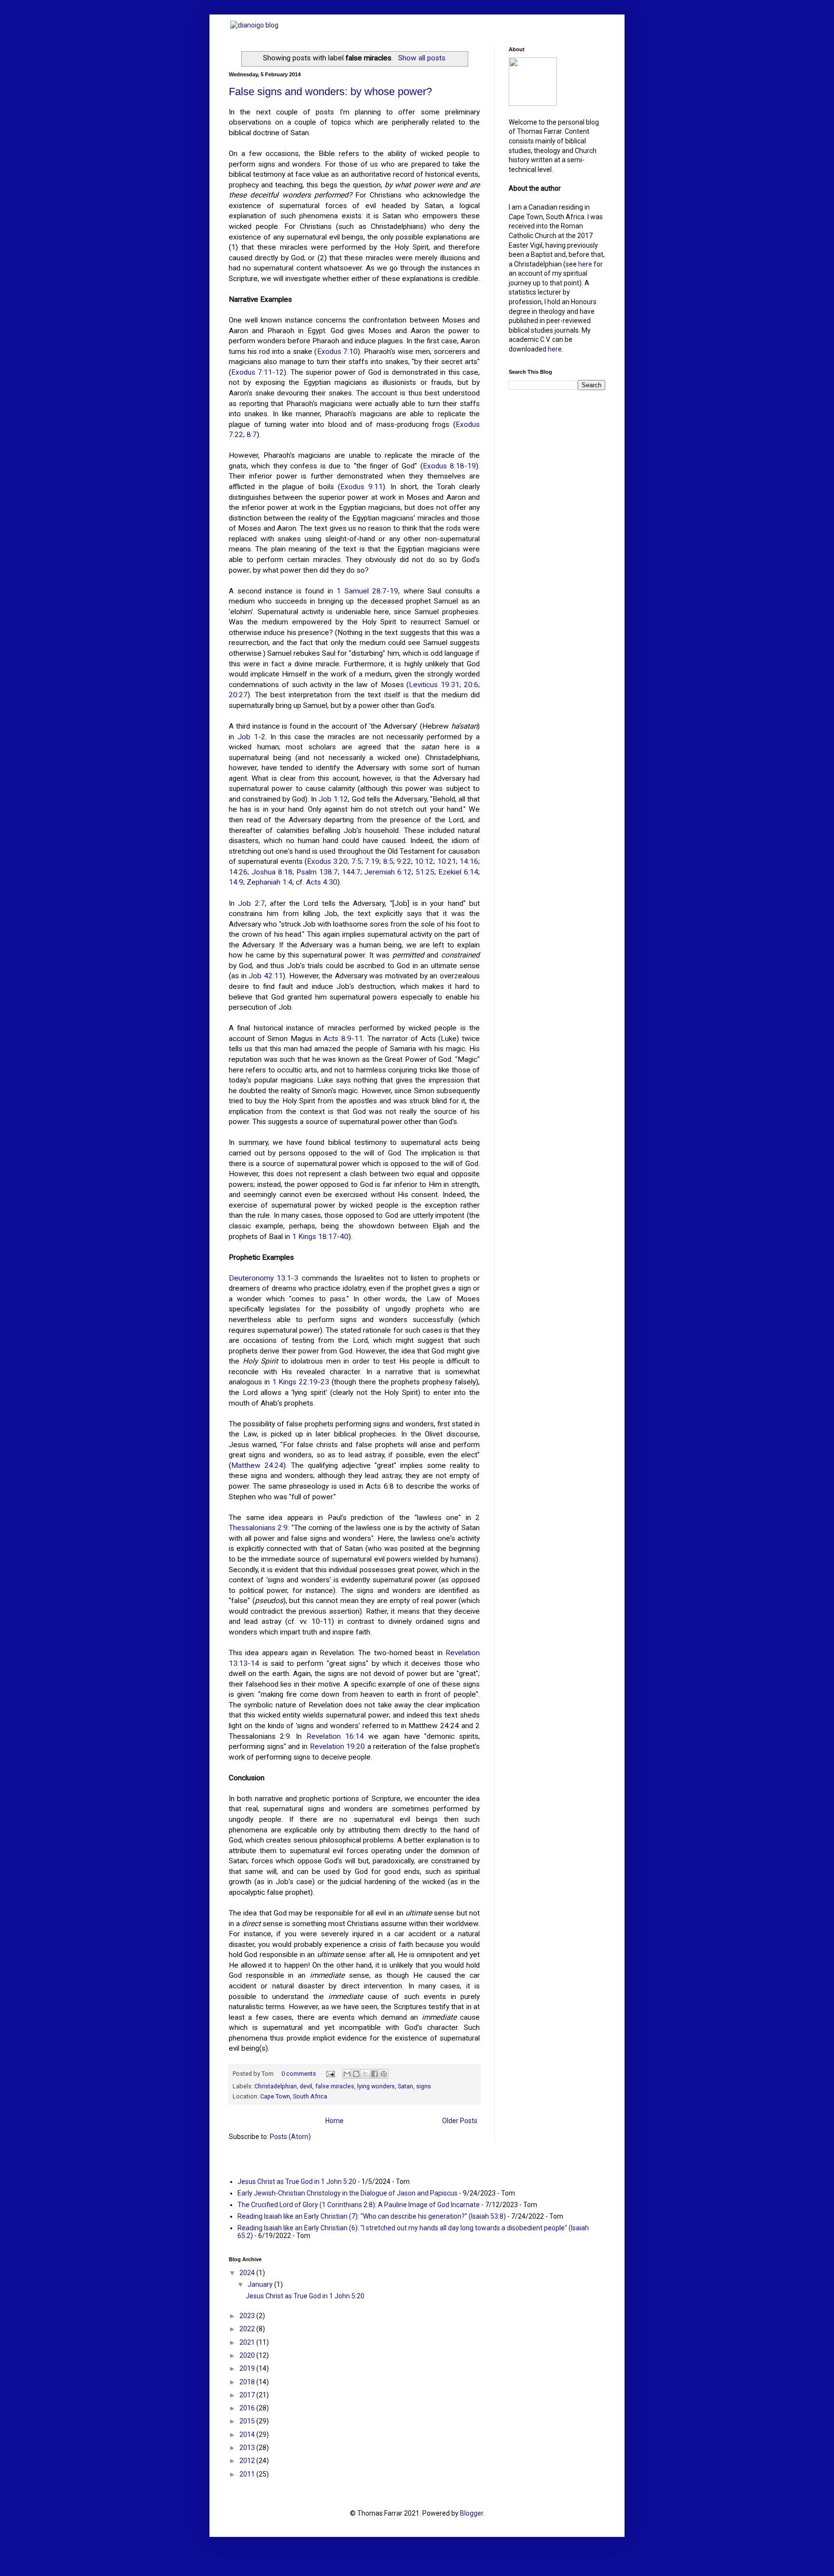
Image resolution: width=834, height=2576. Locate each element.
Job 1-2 (251, 737)
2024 (248, 2273)
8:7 (252, 435)
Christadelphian (276, 2086)
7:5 (356, 861)
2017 (248, 2395)
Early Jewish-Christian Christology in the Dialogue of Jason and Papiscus (347, 2193)
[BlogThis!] (356, 2074)
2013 (248, 2448)
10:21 (447, 861)
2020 (248, 2355)
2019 (248, 2368)
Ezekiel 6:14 (458, 872)
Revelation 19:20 (338, 1746)
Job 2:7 (251, 903)
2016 (248, 2408)
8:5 (388, 861)
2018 (248, 2382)
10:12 (424, 861)
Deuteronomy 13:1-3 (264, 1278)
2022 (248, 2329)
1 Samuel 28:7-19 (367, 591)
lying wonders (376, 2086)
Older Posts (460, 2121)
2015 (248, 2421)
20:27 (238, 695)
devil (306, 2086)
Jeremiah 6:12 (388, 872)
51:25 (425, 872)
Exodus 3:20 (327, 861)
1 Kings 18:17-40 (320, 1237)
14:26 (238, 872)
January (261, 2284)
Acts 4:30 (322, 882)
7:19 (372, 861)
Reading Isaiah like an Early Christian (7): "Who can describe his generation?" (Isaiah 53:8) (372, 2216)
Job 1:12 (333, 799)
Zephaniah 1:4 (270, 882)
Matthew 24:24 (257, 1465)
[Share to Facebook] (375, 2074)
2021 (248, 2342)
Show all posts (422, 58)
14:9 (236, 882)
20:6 (471, 685)
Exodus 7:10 (338, 352)
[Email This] (347, 2074)
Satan (405, 2086)
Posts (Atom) (290, 2137)
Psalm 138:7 (317, 872)
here (585, 264)
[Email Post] (330, 2074)
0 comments (299, 2074)
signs (424, 2086)
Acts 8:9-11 (343, 1039)
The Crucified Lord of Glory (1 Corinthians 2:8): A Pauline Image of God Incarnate (359, 2205)
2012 (248, 2461)
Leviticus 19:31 (434, 685)
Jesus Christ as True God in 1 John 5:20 (297, 2182)
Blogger (472, 2513)
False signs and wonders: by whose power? (330, 91)
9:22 (404, 861)
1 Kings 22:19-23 (301, 1382)
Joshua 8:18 (272, 872)
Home (334, 2121)
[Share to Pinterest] (384, 2074)
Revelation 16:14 (335, 1736)
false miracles (335, 2086)
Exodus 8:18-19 (449, 466)
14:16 (469, 861)
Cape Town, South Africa (294, 2096)
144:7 (351, 872)
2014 (248, 2435)
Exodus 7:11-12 (257, 372)
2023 (248, 2316)
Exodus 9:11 (361, 487)
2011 (248, 2474)
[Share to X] (365, 2074)
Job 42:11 (266, 976)
